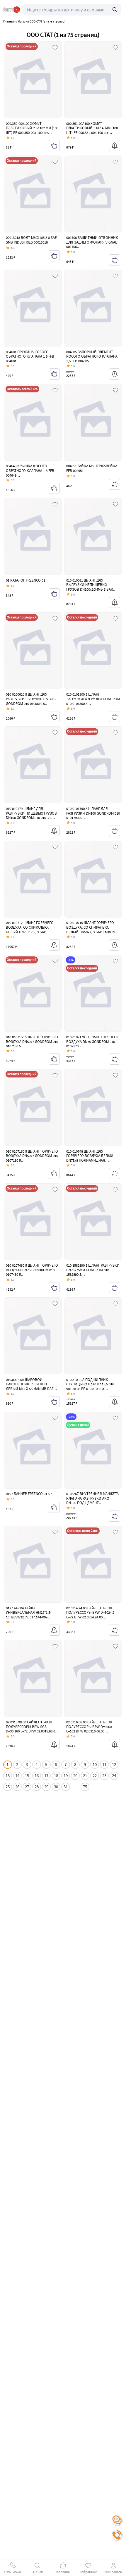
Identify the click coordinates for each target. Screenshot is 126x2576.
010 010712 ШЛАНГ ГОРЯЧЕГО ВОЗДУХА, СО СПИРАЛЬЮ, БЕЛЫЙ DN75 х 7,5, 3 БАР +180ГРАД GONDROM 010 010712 (31, 930)
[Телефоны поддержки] (117, 2535)
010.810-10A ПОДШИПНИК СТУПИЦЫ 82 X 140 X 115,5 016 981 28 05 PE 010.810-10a (90, 1384)
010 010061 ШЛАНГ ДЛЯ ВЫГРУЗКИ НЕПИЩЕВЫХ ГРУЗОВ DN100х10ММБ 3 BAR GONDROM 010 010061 (90, 587)
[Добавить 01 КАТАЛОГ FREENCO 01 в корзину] (54, 594)
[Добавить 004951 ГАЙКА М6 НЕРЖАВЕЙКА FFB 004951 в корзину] (115, 484)
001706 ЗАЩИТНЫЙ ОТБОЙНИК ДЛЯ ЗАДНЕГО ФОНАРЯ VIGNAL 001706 (92, 242)
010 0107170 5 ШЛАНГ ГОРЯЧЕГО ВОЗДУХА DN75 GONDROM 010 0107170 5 (92, 1042)
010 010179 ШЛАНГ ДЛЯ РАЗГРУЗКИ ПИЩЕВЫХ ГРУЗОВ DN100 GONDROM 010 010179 (31, 813)
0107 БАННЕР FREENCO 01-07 (29, 1494)
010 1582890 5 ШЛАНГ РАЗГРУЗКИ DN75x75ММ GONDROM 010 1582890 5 (93, 1270)
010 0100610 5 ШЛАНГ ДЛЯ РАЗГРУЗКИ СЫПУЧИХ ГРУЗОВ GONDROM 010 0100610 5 (31, 699)
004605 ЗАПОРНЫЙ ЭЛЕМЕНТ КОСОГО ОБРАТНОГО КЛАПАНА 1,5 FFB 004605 (92, 356)
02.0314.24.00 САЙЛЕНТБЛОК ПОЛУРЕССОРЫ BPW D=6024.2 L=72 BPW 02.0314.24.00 (90, 1613)
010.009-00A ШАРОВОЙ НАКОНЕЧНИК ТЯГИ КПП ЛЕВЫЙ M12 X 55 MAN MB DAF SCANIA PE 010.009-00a (30, 1387)
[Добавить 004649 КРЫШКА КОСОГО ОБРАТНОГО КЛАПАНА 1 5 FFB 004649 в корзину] (54, 488)
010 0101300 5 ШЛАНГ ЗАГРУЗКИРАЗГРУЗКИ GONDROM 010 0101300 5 (93, 699)
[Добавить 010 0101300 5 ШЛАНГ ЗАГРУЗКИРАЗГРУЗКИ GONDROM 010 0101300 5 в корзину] (115, 717)
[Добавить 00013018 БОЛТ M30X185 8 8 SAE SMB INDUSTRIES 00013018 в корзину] (54, 256)
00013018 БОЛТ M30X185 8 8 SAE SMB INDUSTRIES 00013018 (31, 240)
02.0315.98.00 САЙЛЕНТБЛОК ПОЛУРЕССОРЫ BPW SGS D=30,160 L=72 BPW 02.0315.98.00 (31, 1727)
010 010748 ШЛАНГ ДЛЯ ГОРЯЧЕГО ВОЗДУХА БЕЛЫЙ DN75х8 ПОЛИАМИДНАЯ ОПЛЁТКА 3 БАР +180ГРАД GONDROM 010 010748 (90, 1160)
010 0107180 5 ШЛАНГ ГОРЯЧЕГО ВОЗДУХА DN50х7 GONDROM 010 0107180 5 (32, 1156)
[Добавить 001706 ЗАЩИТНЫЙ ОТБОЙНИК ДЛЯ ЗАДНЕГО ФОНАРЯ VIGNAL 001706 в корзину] (115, 260)
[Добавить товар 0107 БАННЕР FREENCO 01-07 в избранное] (55, 1418)
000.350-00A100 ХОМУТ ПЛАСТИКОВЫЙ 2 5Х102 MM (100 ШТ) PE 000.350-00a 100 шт (32, 128)
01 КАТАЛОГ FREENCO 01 (25, 580)
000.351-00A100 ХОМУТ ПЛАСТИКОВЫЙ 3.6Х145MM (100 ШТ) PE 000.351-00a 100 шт (92, 128)
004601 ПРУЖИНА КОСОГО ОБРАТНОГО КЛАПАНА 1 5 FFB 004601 (30, 356)
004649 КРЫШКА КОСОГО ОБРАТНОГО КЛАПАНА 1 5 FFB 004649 (30, 470)
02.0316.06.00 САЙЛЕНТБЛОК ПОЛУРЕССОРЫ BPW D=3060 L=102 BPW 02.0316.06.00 (89, 1727)
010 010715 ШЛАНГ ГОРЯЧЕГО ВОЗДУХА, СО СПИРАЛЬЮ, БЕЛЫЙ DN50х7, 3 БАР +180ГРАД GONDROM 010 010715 (92, 930)
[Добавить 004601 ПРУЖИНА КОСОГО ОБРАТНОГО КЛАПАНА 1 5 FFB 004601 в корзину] (54, 374)
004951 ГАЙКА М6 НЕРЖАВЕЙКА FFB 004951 (92, 468)
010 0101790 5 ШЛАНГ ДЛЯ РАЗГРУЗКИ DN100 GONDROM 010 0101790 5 (93, 813)
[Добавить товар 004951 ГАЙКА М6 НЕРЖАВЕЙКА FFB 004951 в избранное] (115, 391)
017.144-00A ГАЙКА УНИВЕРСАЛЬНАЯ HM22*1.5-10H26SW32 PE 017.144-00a (29, 1613)
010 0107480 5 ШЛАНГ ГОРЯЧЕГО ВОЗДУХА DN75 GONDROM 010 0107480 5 (32, 1270)
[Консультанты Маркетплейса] (117, 2520)
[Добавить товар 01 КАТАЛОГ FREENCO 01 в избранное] (55, 505)
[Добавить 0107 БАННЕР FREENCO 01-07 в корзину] (54, 1507)
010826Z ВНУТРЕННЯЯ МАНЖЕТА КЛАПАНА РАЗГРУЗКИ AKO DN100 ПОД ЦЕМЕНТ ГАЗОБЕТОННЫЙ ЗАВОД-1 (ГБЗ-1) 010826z (92, 1503)
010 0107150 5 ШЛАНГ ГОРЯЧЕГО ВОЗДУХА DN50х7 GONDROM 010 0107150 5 (32, 1042)
